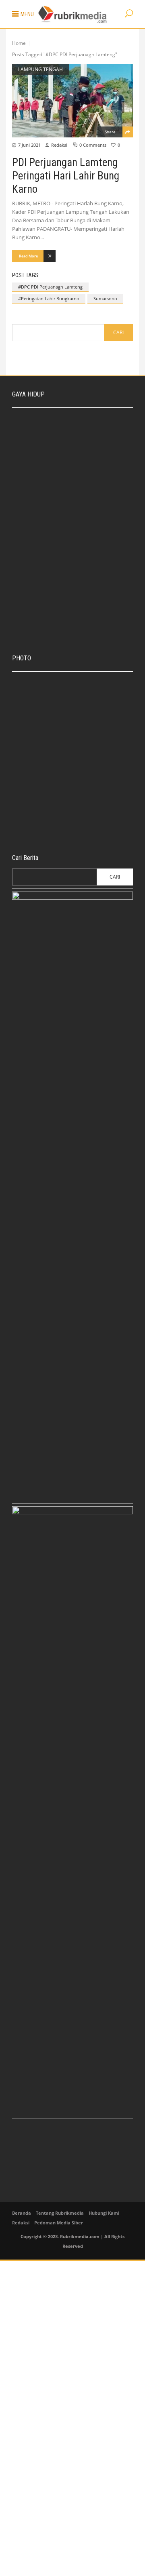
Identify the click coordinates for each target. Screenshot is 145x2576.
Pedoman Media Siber (59, 2223)
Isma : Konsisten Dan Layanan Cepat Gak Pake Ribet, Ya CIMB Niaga (90, 422)
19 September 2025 (73, 697)
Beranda (22, 2213)
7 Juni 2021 (29, 145)
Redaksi (59, 145)
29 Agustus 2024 (72, 469)
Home (19, 43)
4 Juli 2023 (34, 762)
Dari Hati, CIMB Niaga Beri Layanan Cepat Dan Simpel (82, 684)
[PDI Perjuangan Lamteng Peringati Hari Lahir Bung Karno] (72, 101)
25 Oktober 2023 (70, 725)
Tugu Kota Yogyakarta (76, 717)
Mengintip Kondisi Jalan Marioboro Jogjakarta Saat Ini (85, 780)
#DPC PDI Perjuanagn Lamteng (50, 287)
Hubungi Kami (104, 2213)
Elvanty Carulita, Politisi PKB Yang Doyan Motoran (85, 519)
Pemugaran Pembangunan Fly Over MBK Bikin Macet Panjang (87, 817)
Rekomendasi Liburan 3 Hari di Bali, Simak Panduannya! (88, 457)
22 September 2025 (75, 438)
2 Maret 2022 (69, 605)
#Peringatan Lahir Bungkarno (49, 298)
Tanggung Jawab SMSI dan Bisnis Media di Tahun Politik (85, 488)
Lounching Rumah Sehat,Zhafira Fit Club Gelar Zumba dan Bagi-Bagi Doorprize (89, 589)
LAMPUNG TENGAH (40, 69)
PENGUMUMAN (38, 753)
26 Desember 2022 (74, 500)
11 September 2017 (73, 793)
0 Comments (93, 145)
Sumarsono (105, 298)
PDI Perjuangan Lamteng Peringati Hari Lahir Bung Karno (66, 176)
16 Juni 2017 (66, 829)
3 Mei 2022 (66, 531)
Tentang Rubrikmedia (60, 2213)
